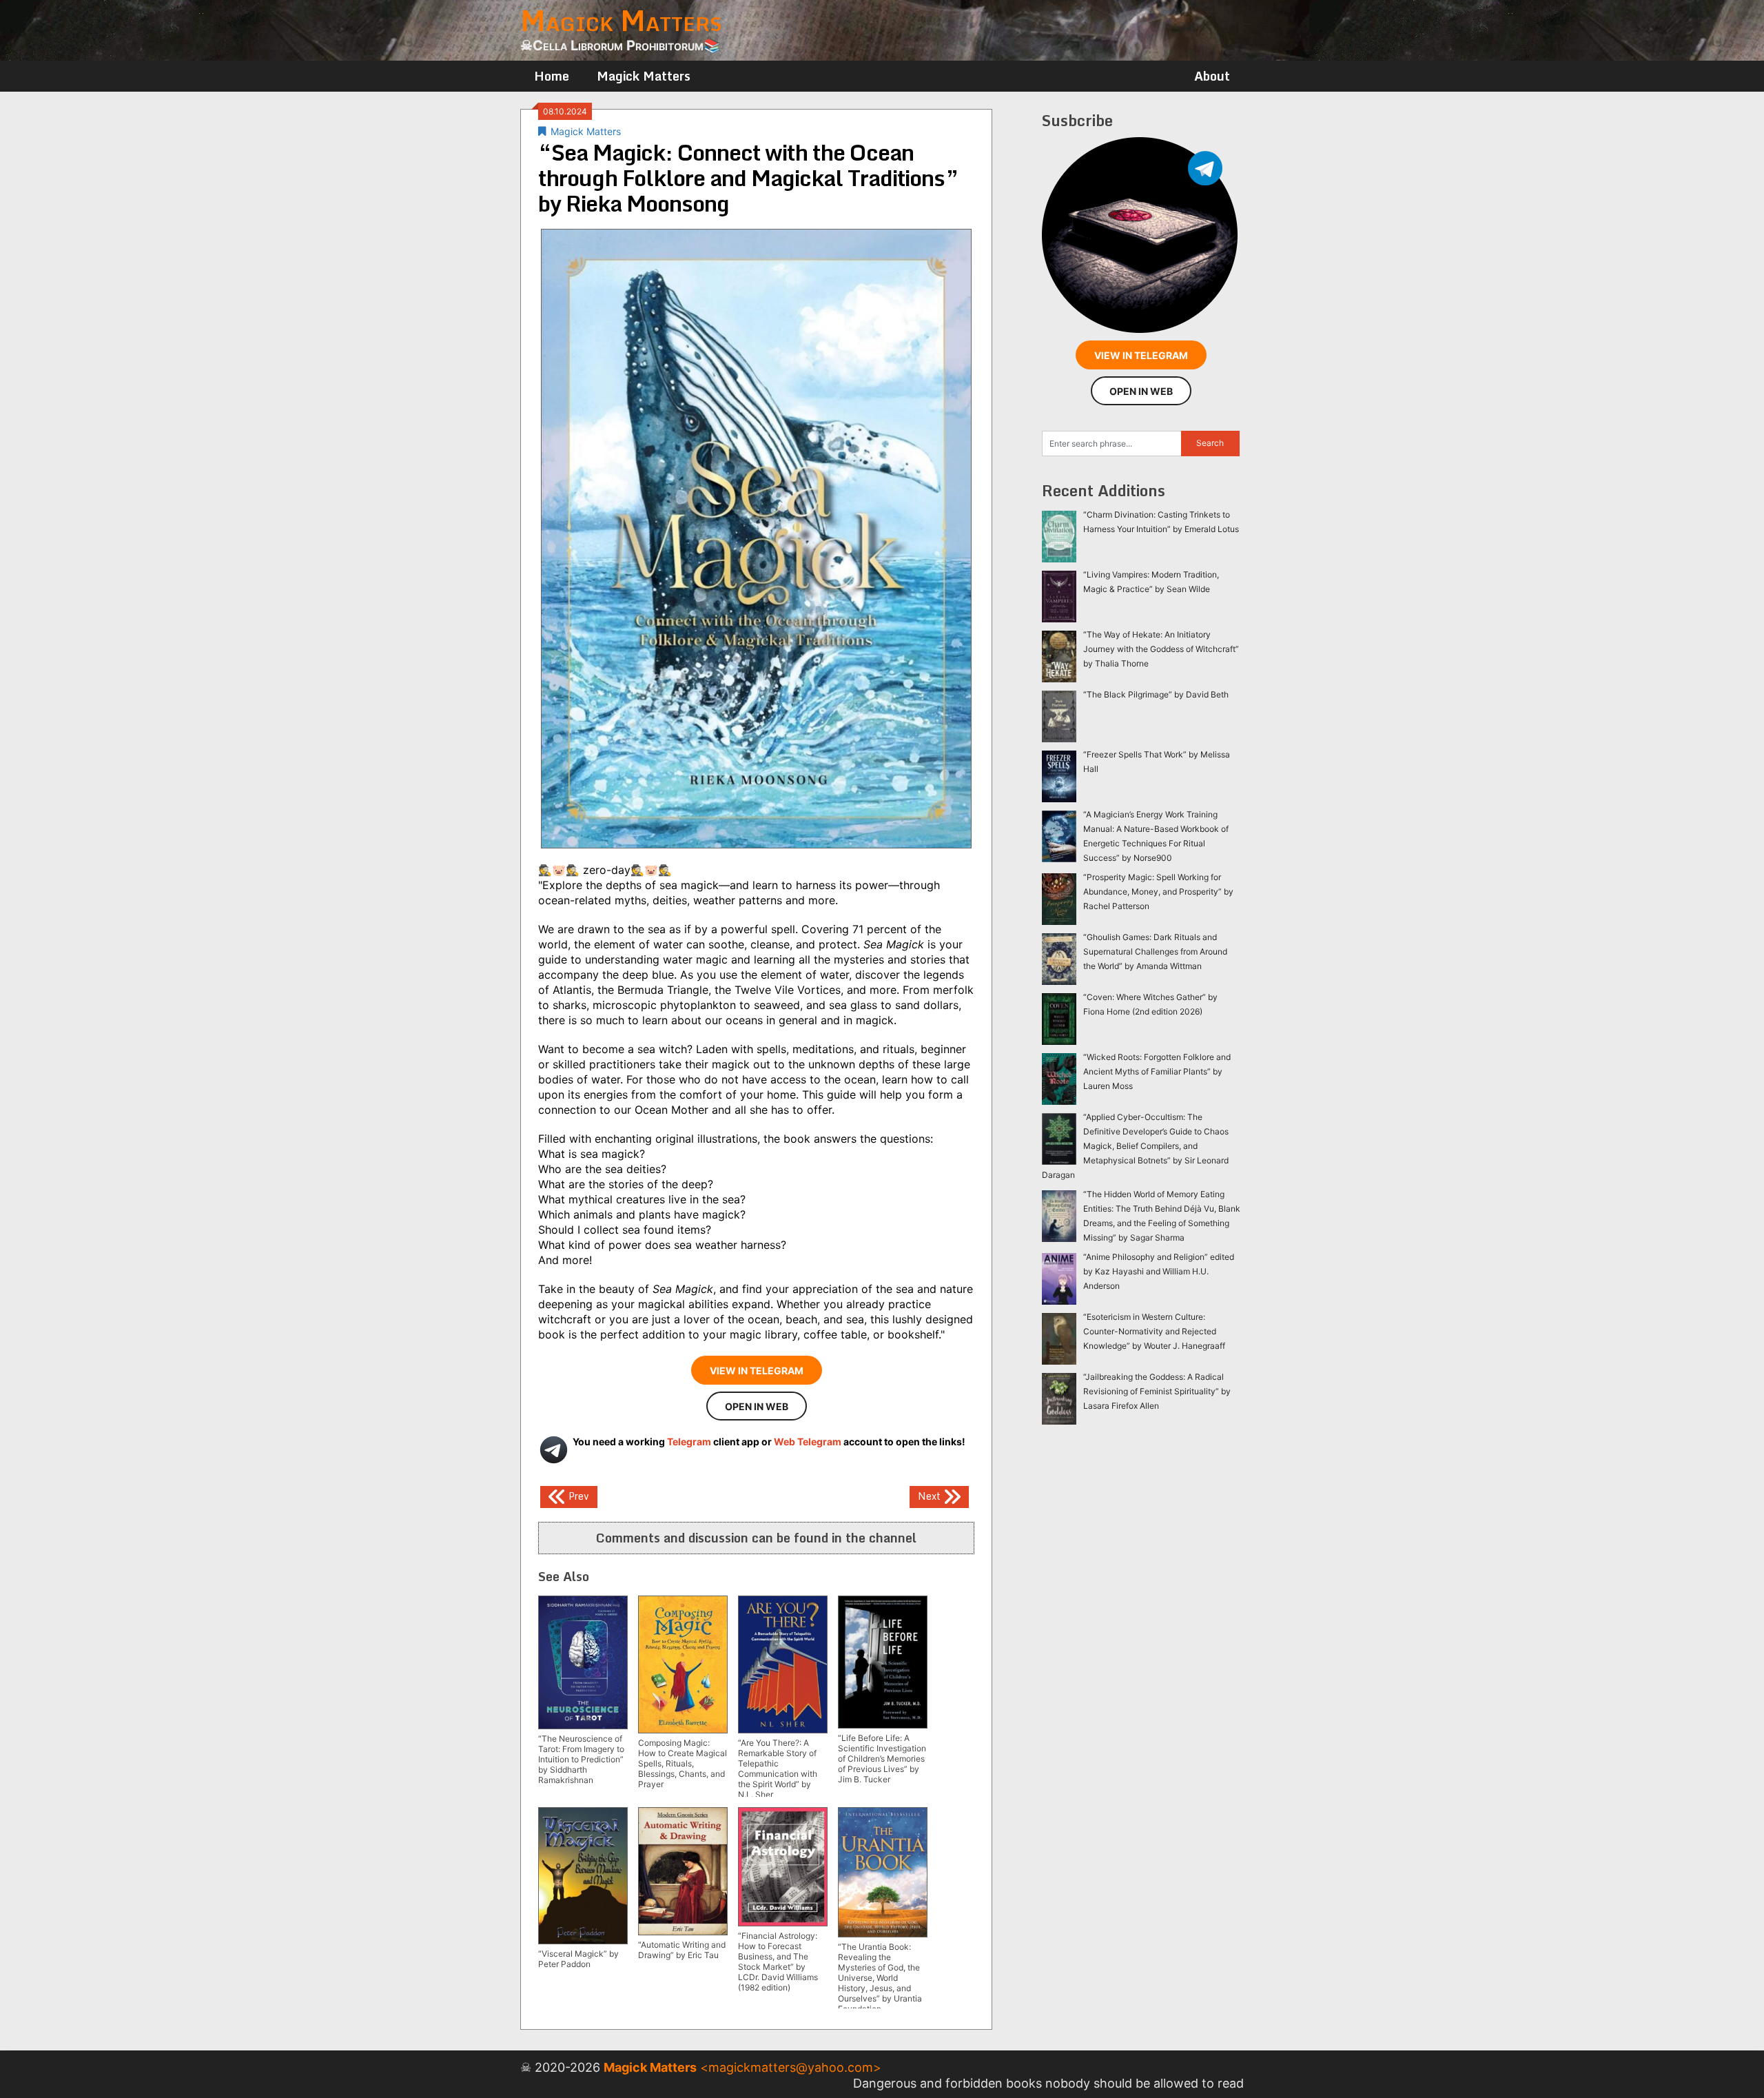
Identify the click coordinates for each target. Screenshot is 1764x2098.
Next (931, 1495)
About (1212, 76)
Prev (577, 1495)
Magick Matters (644, 76)
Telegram (689, 1442)
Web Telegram (808, 1442)
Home (552, 76)
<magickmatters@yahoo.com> (791, 2067)
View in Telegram (757, 1371)
